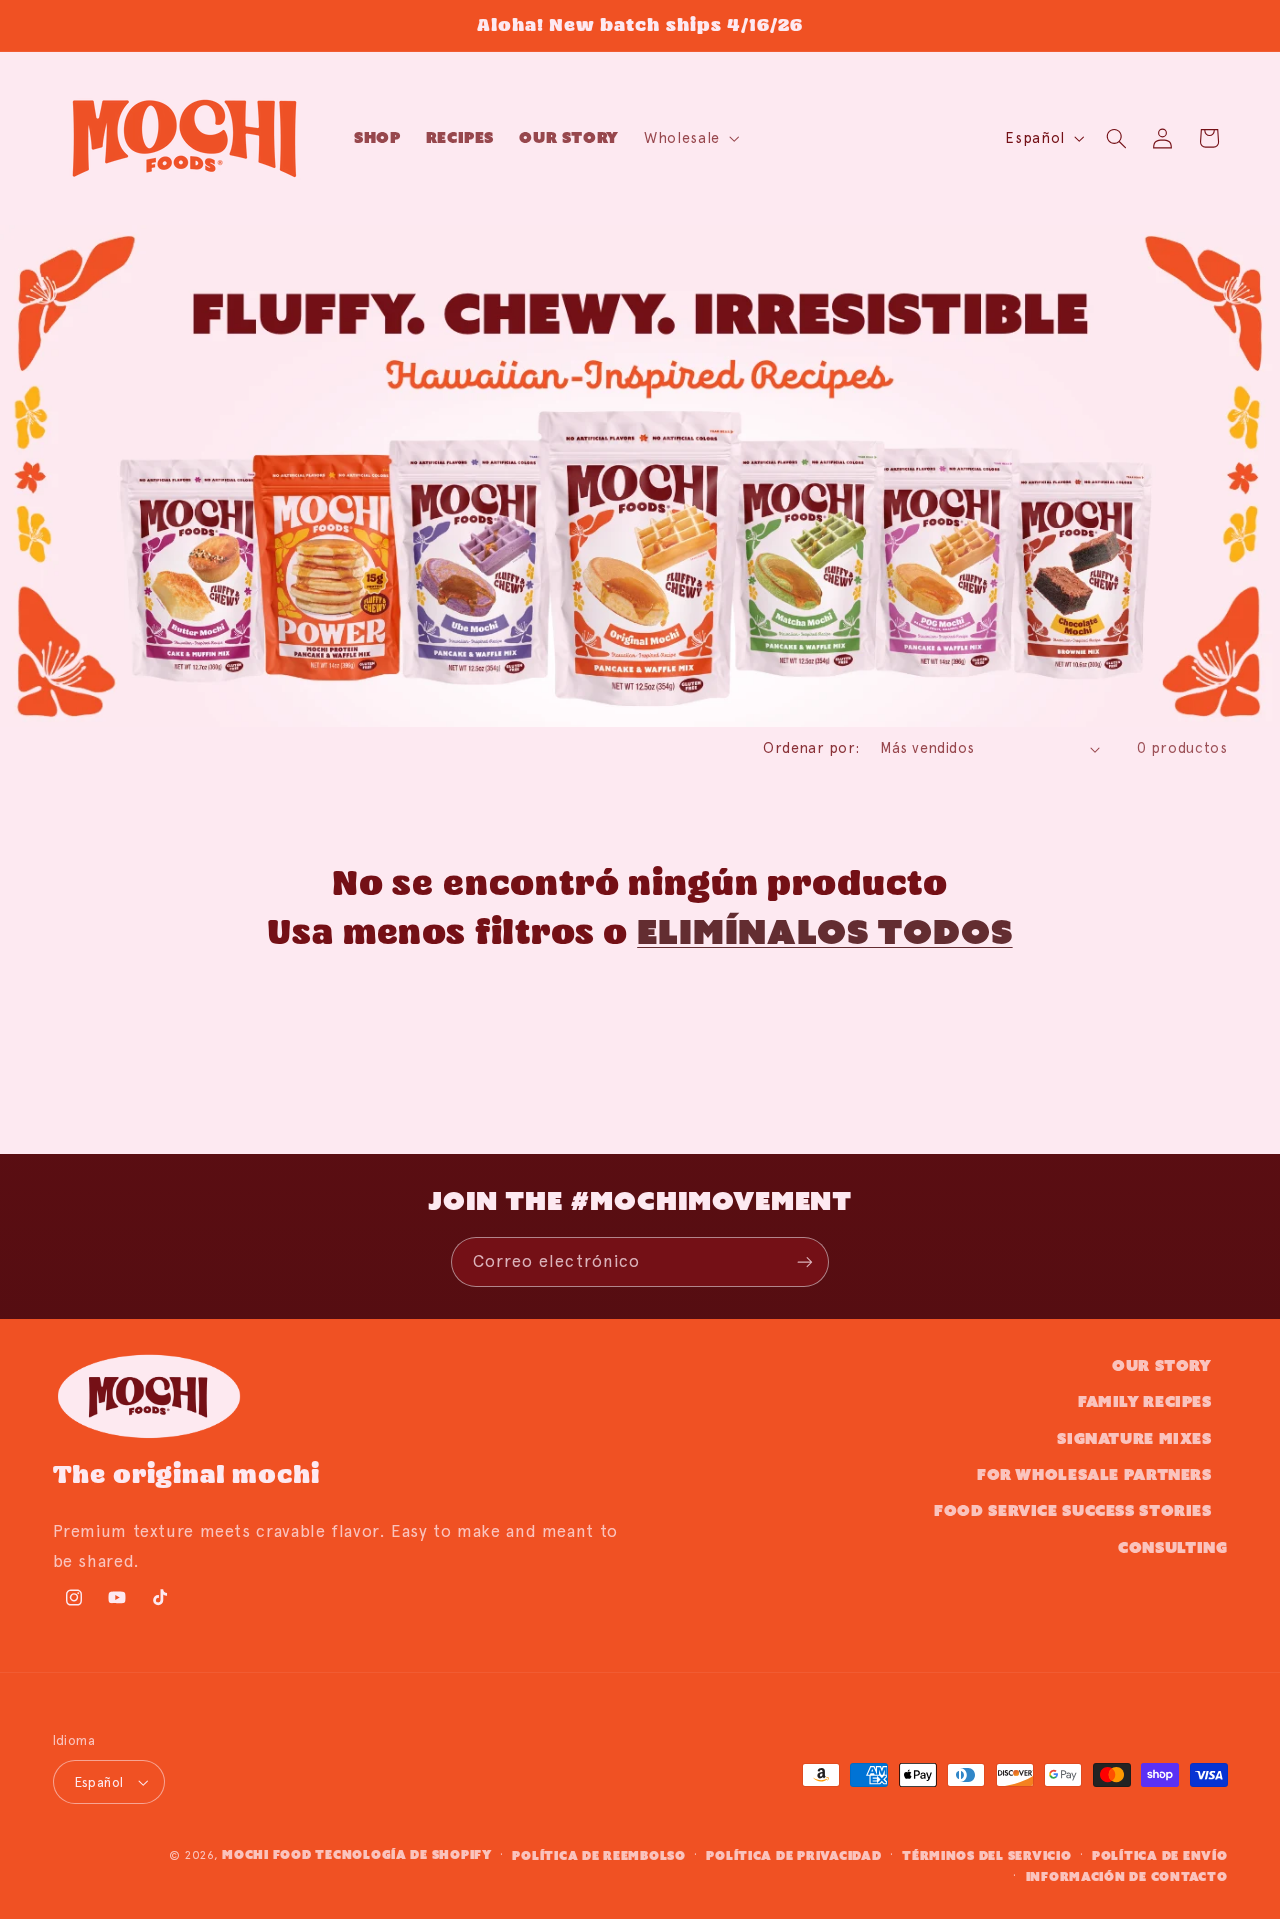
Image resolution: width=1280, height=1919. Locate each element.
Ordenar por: (811, 748)
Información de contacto (1127, 1876)
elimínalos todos (824, 931)
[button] (690, 138)
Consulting (1172, 1547)
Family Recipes (1145, 1401)
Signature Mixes (1134, 1438)
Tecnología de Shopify (403, 1854)
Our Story (1162, 1365)
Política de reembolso (598, 1855)
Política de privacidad (793, 1855)
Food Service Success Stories (1073, 1510)
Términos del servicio (986, 1855)
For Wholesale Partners (1094, 1474)
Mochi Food (266, 1854)
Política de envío (1160, 1855)
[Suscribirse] (805, 1261)
